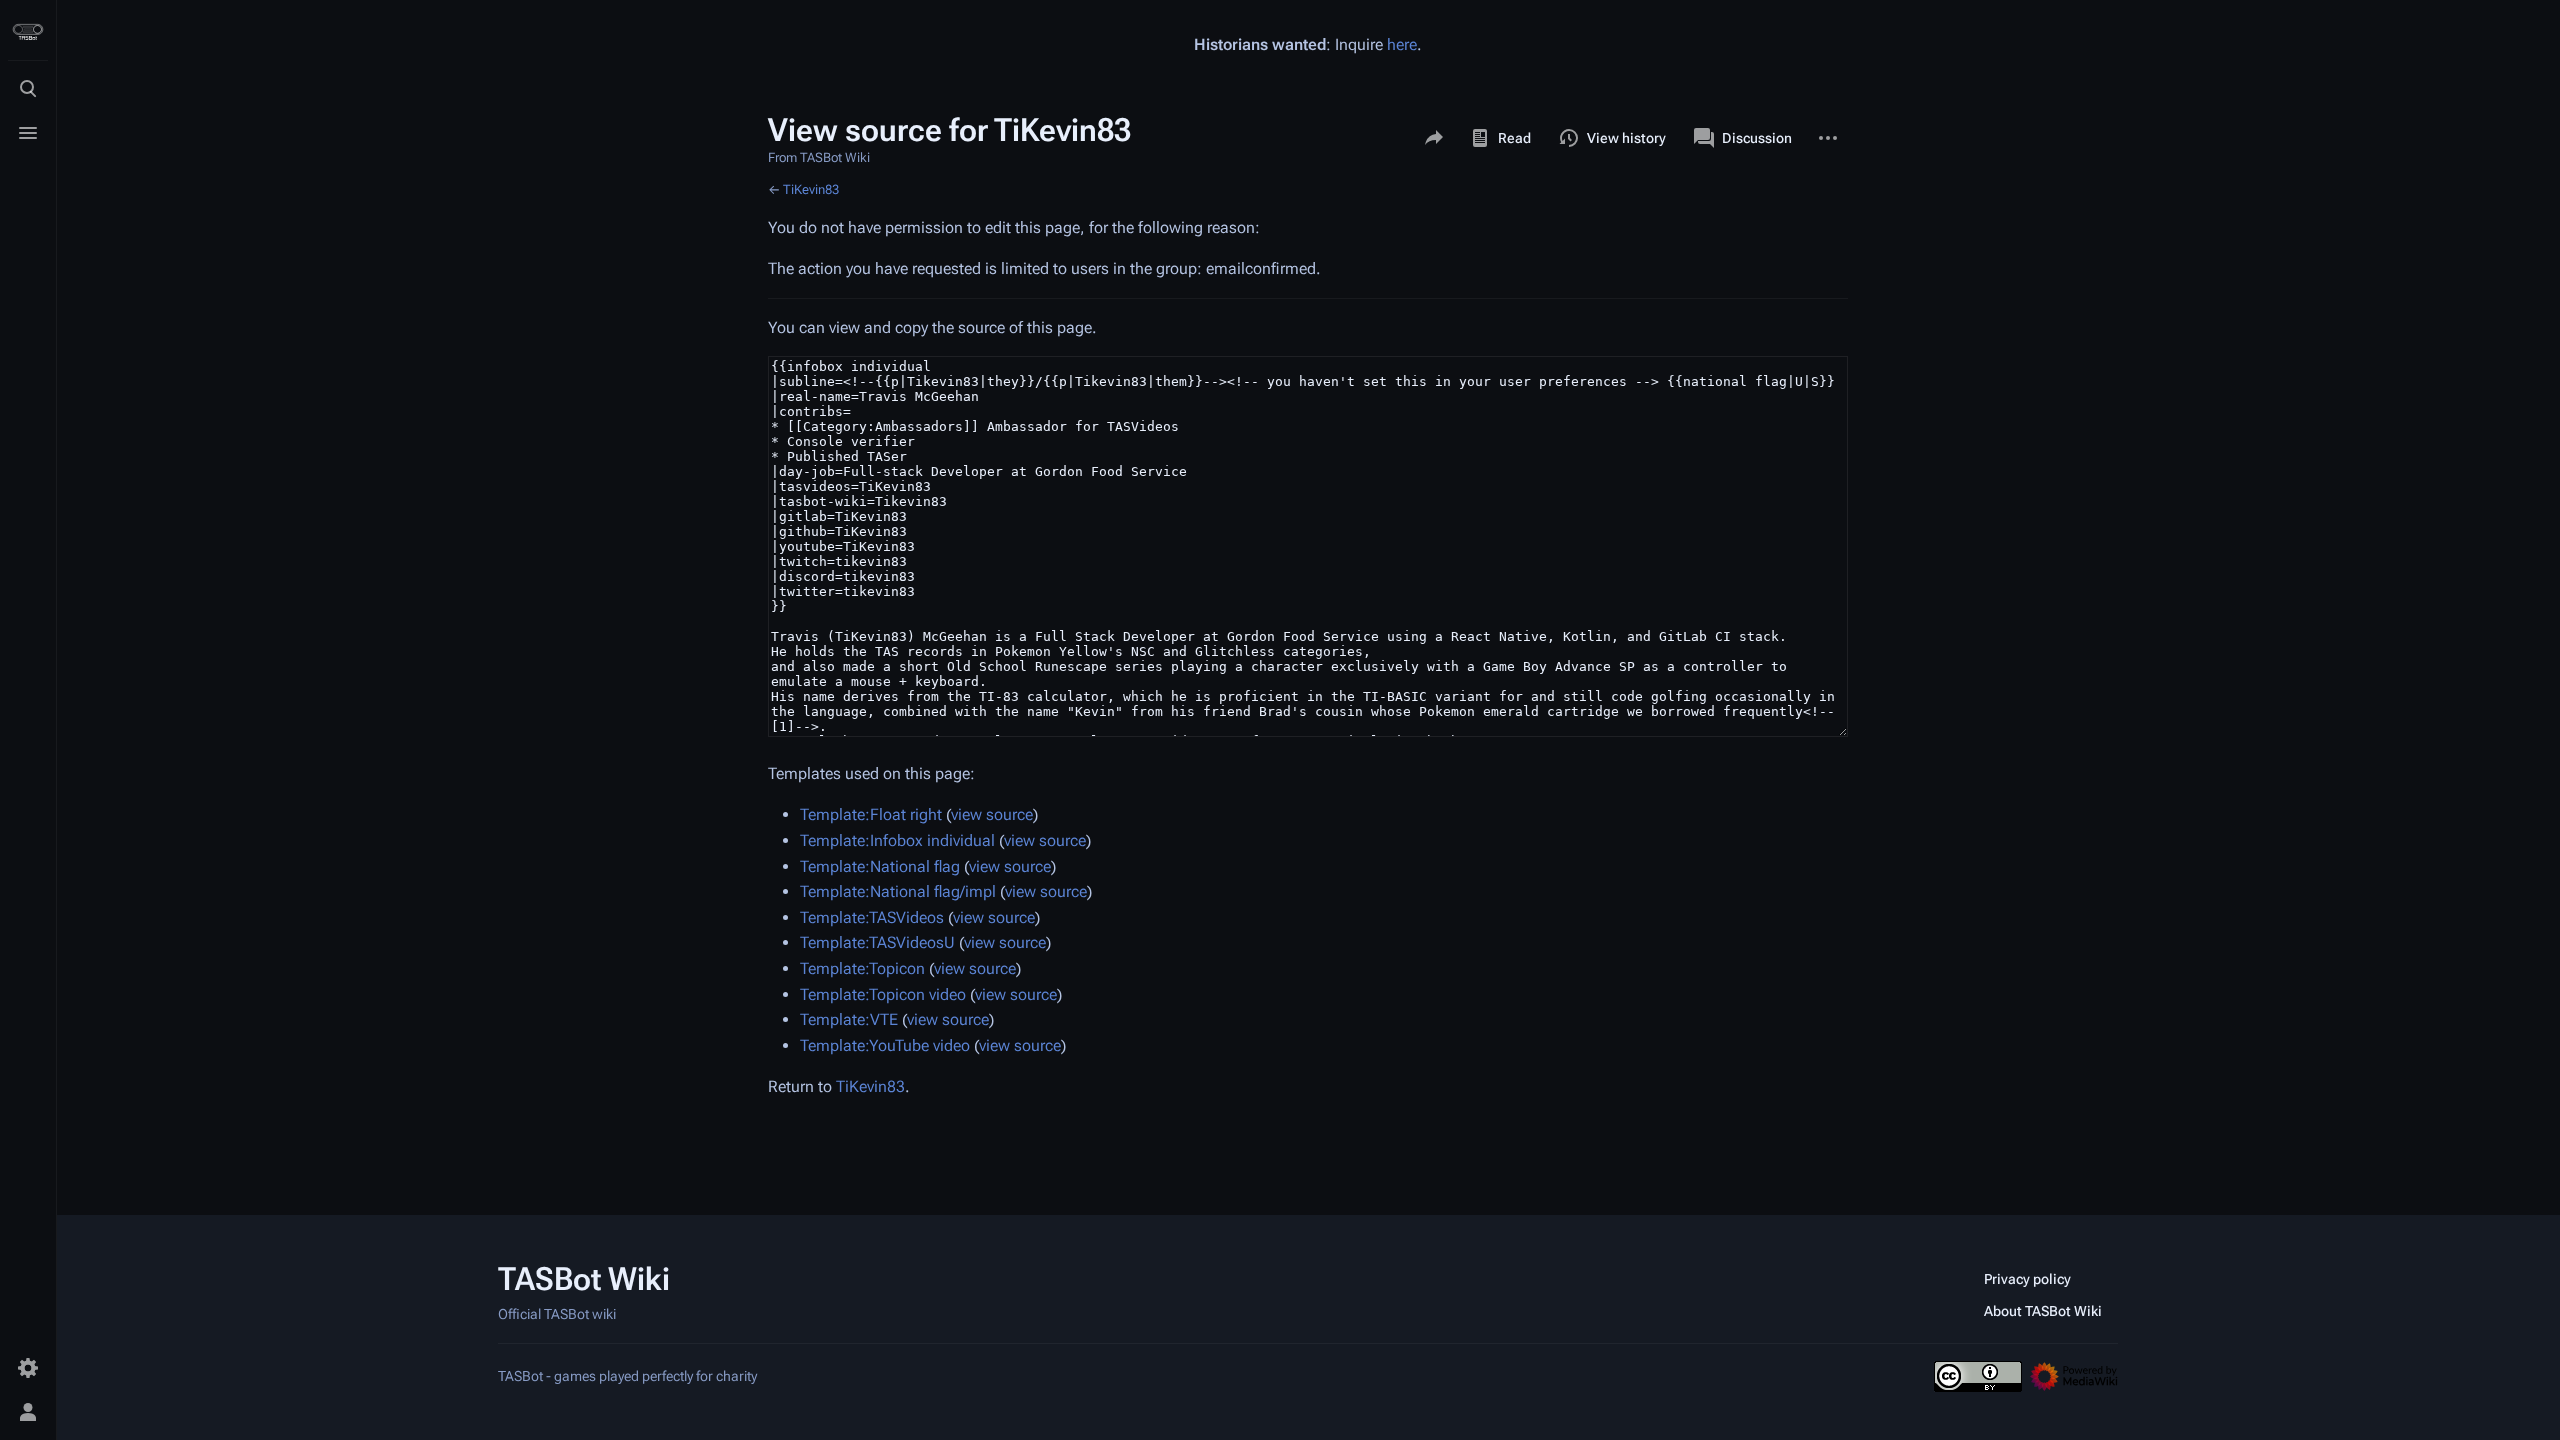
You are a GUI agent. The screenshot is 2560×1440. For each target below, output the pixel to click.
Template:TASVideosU (877, 942)
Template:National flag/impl (898, 891)
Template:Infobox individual (897, 840)
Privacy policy (2027, 1279)
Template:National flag (880, 866)
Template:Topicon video (883, 994)
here (1402, 44)
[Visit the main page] (28, 32)
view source (992, 814)
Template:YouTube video (885, 1045)
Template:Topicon (862, 968)
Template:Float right (871, 814)
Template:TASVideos (872, 917)
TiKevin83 (811, 189)
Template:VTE (849, 1019)
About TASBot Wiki (2043, 1311)
